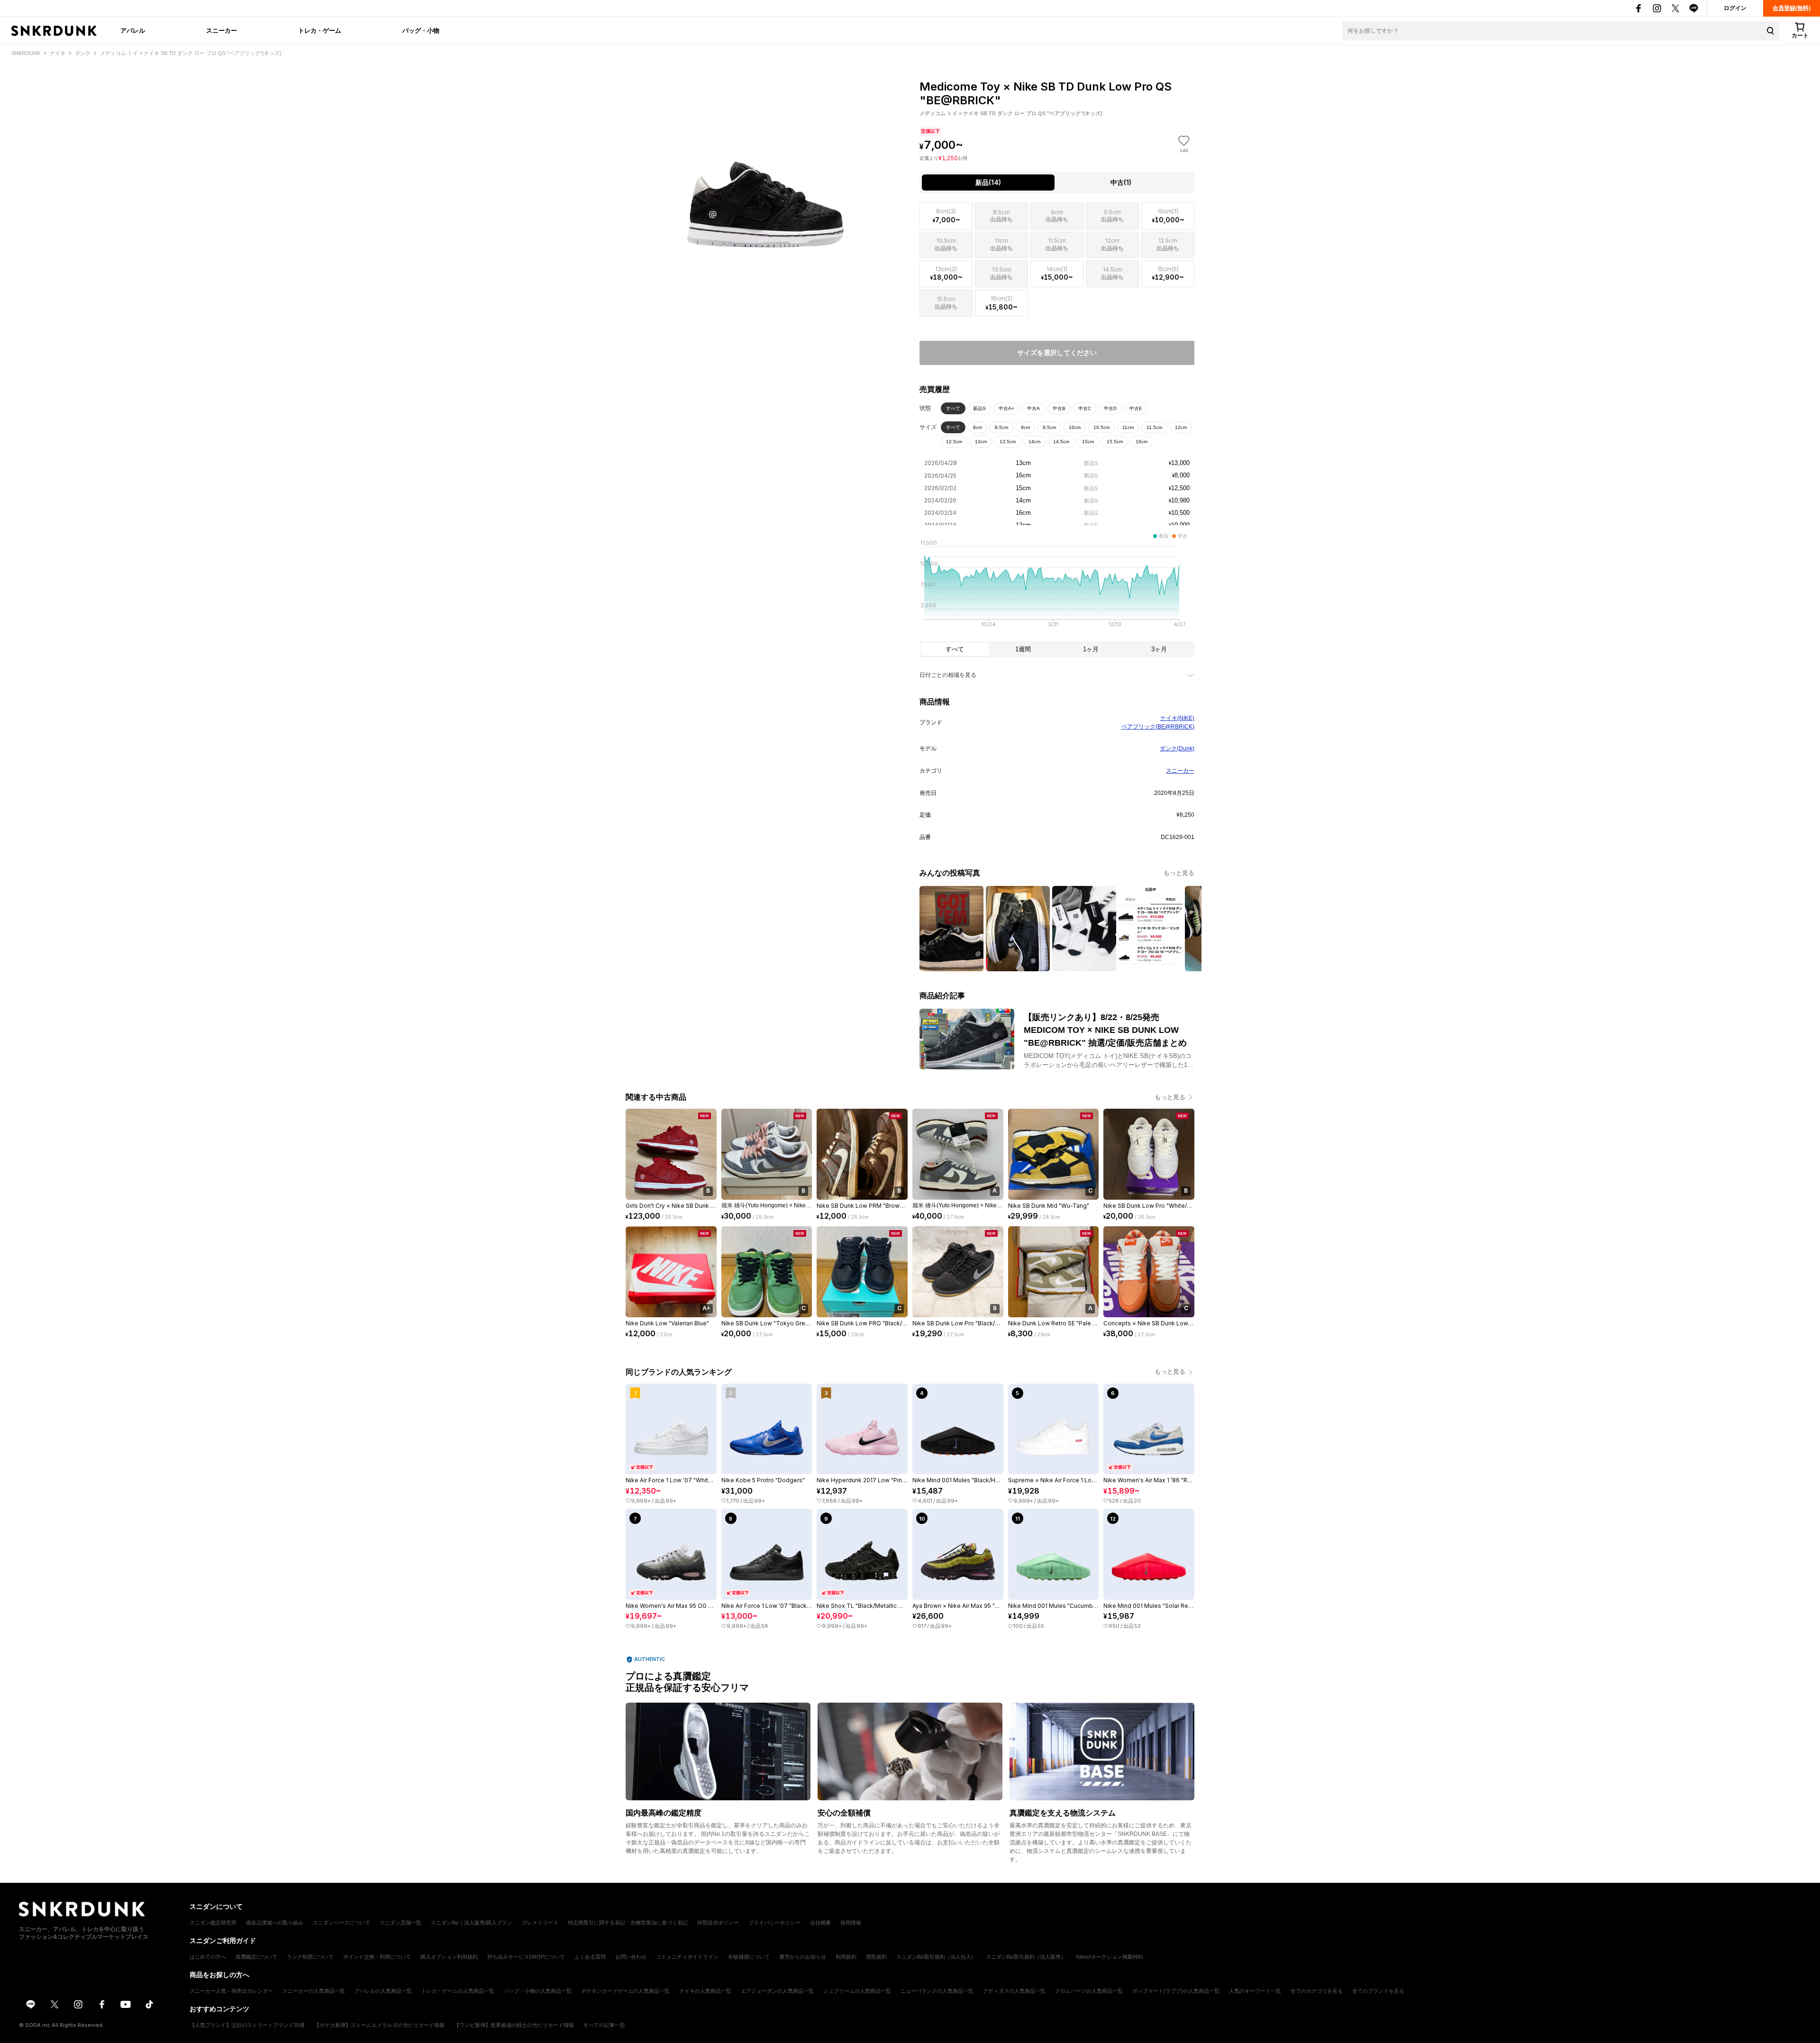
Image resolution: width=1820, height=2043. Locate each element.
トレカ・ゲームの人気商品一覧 (458, 1991)
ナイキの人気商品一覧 (705, 1991)
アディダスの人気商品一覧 (1014, 1991)
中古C (1085, 408)
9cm (1025, 427)
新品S (979, 408)
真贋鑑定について (256, 1957)
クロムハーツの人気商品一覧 (1089, 1991)
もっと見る (1179, 873)
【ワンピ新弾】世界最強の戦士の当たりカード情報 (514, 2025)
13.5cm (1008, 442)
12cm (1181, 427)
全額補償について (749, 1957)
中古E (1136, 408)
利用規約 (846, 1957)
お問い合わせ (631, 1957)
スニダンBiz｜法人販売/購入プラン (472, 1923)
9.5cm (1049, 427)
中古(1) (1121, 182)
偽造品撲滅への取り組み (275, 1923)
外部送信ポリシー (718, 1923)
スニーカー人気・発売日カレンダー (231, 1991)
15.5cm (1115, 442)
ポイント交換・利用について (377, 1957)
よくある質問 (590, 1957)
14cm (1034, 442)
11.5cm (1154, 427)
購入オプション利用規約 (449, 1957)
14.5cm (1061, 442)
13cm (981, 442)
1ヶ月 (1091, 649)
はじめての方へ (208, 1957)
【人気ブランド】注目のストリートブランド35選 (247, 2025)
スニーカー (222, 30)
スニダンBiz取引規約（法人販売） (1026, 1957)
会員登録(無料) (1792, 8)
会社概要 (820, 1923)
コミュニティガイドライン (687, 1957)
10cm (1075, 427)
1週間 (1023, 649)
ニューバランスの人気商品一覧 (937, 1991)
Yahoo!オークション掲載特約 (1109, 1957)
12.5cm (954, 442)
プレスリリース (540, 1923)
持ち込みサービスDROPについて (526, 1957)
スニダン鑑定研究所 (213, 1923)
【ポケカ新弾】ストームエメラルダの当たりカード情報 (379, 2025)
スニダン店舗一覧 (400, 1923)
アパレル (133, 30)
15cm (1088, 442)
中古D (1110, 408)
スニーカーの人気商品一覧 (314, 1991)
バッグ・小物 (421, 30)
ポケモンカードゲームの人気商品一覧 (625, 1991)
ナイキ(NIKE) (1177, 718)
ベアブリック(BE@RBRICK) (1158, 727)
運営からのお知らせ (803, 1957)
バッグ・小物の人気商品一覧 (538, 1991)
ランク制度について (310, 1957)
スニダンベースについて (341, 1923)
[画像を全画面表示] (763, 161)
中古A (1033, 408)
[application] (1057, 586)
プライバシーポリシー (774, 1923)
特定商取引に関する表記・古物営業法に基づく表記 (628, 1923)
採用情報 (851, 1923)
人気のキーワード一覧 (1255, 1991)
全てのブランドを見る (1378, 1991)
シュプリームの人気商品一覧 (857, 1991)
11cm (1128, 427)
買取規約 (876, 1957)
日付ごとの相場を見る (948, 675)
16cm (1142, 442)
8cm (978, 427)
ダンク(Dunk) (1177, 748)
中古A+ (1006, 408)
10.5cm (1101, 427)
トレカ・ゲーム (320, 30)
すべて (953, 408)
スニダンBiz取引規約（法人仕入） (936, 1957)
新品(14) (988, 182)
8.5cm (1001, 427)
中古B (1059, 408)
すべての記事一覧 (604, 2025)
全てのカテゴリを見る (1317, 1991)
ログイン (1735, 8)
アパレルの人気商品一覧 (383, 1991)
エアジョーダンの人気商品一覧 (777, 1991)
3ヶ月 (1159, 649)
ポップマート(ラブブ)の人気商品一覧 (1176, 1991)
